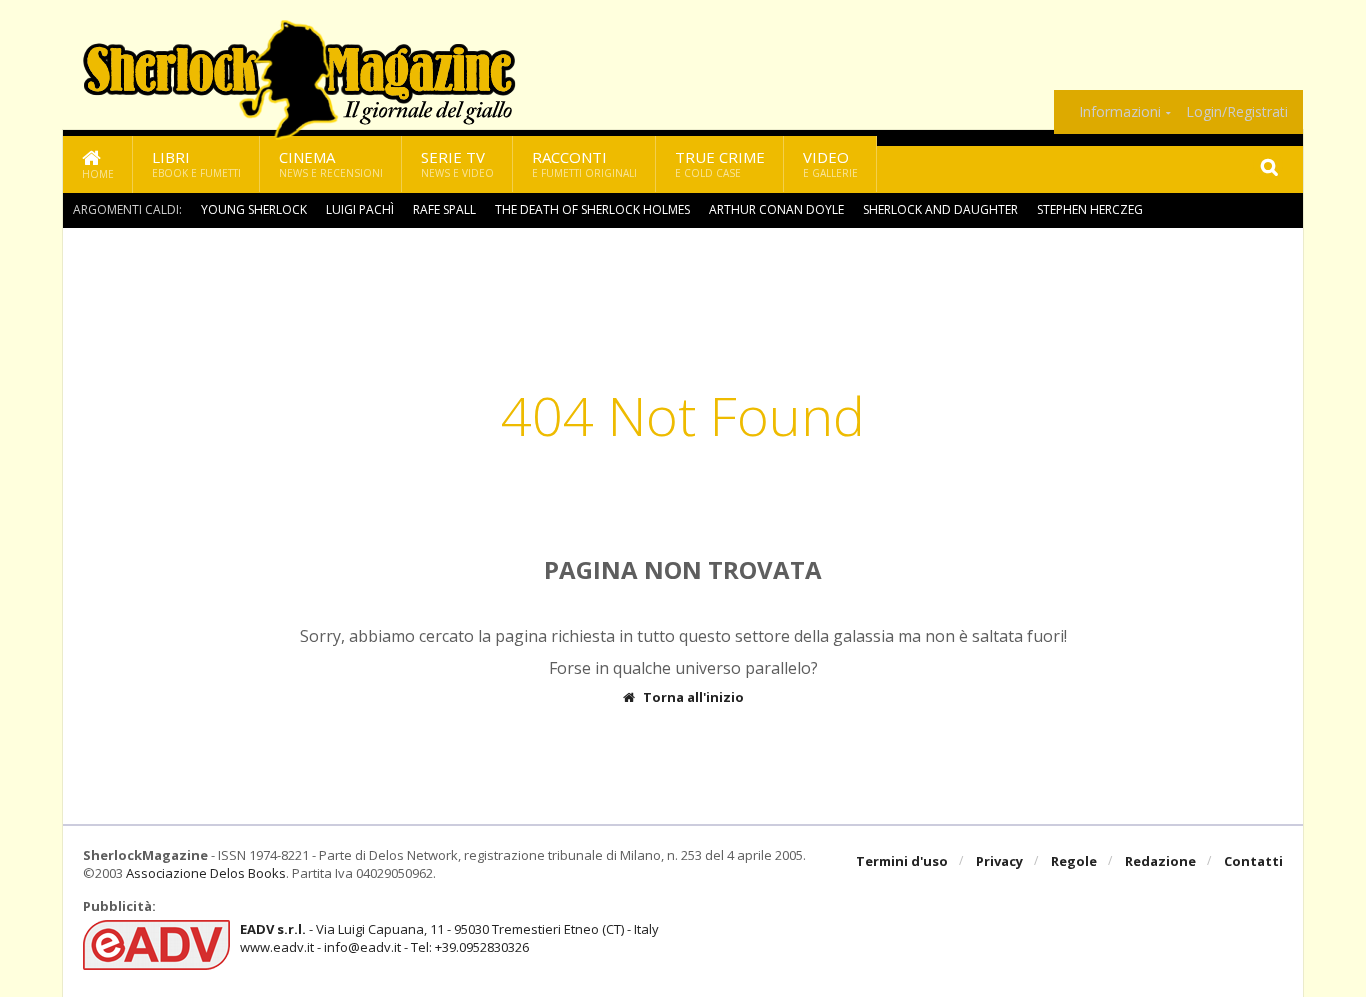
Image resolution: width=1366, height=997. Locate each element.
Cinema (331, 163)
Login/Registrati (1237, 112)
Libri (196, 163)
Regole (1074, 861)
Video (830, 163)
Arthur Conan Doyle (776, 209)
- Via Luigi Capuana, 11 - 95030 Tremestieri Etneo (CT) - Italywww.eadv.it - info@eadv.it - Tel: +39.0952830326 (449, 938)
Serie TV (457, 163)
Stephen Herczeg (1090, 209)
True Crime (720, 163)
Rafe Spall (444, 209)
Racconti (584, 163)
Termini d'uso (902, 861)
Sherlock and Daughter (940, 209)
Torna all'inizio (693, 697)
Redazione (1160, 861)
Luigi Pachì (360, 209)
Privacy (999, 861)
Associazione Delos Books (206, 873)
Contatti (1253, 861)
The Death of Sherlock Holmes (592, 209)
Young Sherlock (254, 209)
